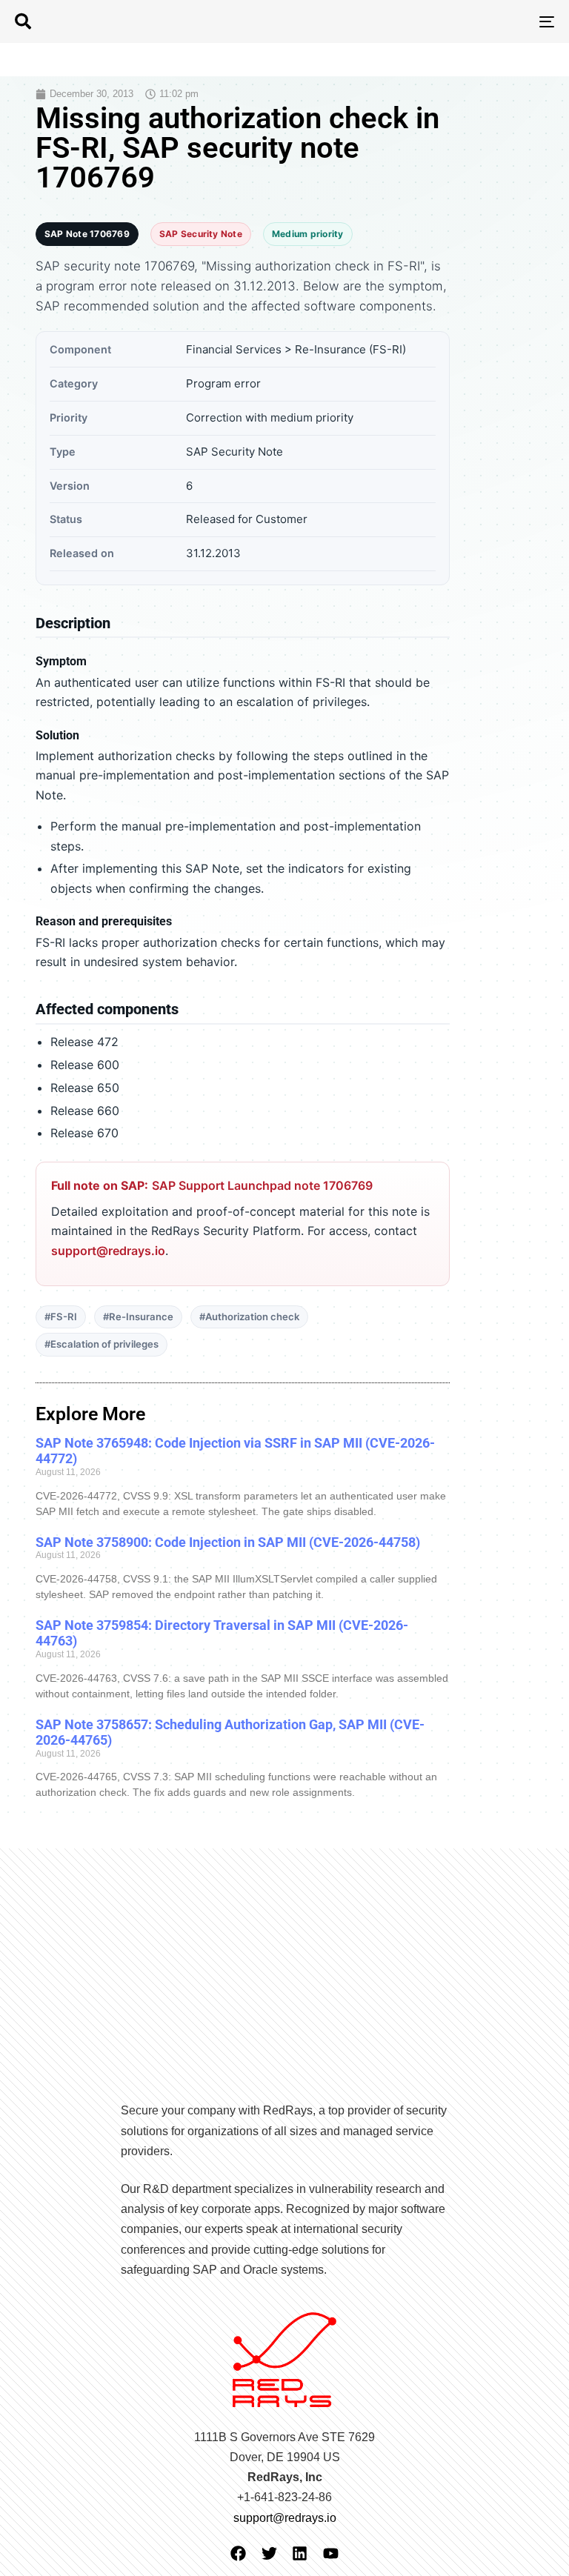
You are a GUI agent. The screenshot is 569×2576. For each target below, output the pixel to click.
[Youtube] (331, 2553)
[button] (23, 21)
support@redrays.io (108, 1251)
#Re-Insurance (138, 1317)
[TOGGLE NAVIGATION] (464, 21)
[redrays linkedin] (300, 2553)
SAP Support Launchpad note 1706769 (262, 1185)
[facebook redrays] (238, 2553)
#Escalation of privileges (102, 1344)
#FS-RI (61, 1317)
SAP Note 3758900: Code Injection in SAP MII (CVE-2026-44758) (228, 1542)
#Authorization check (249, 1317)
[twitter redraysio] (269, 2553)
